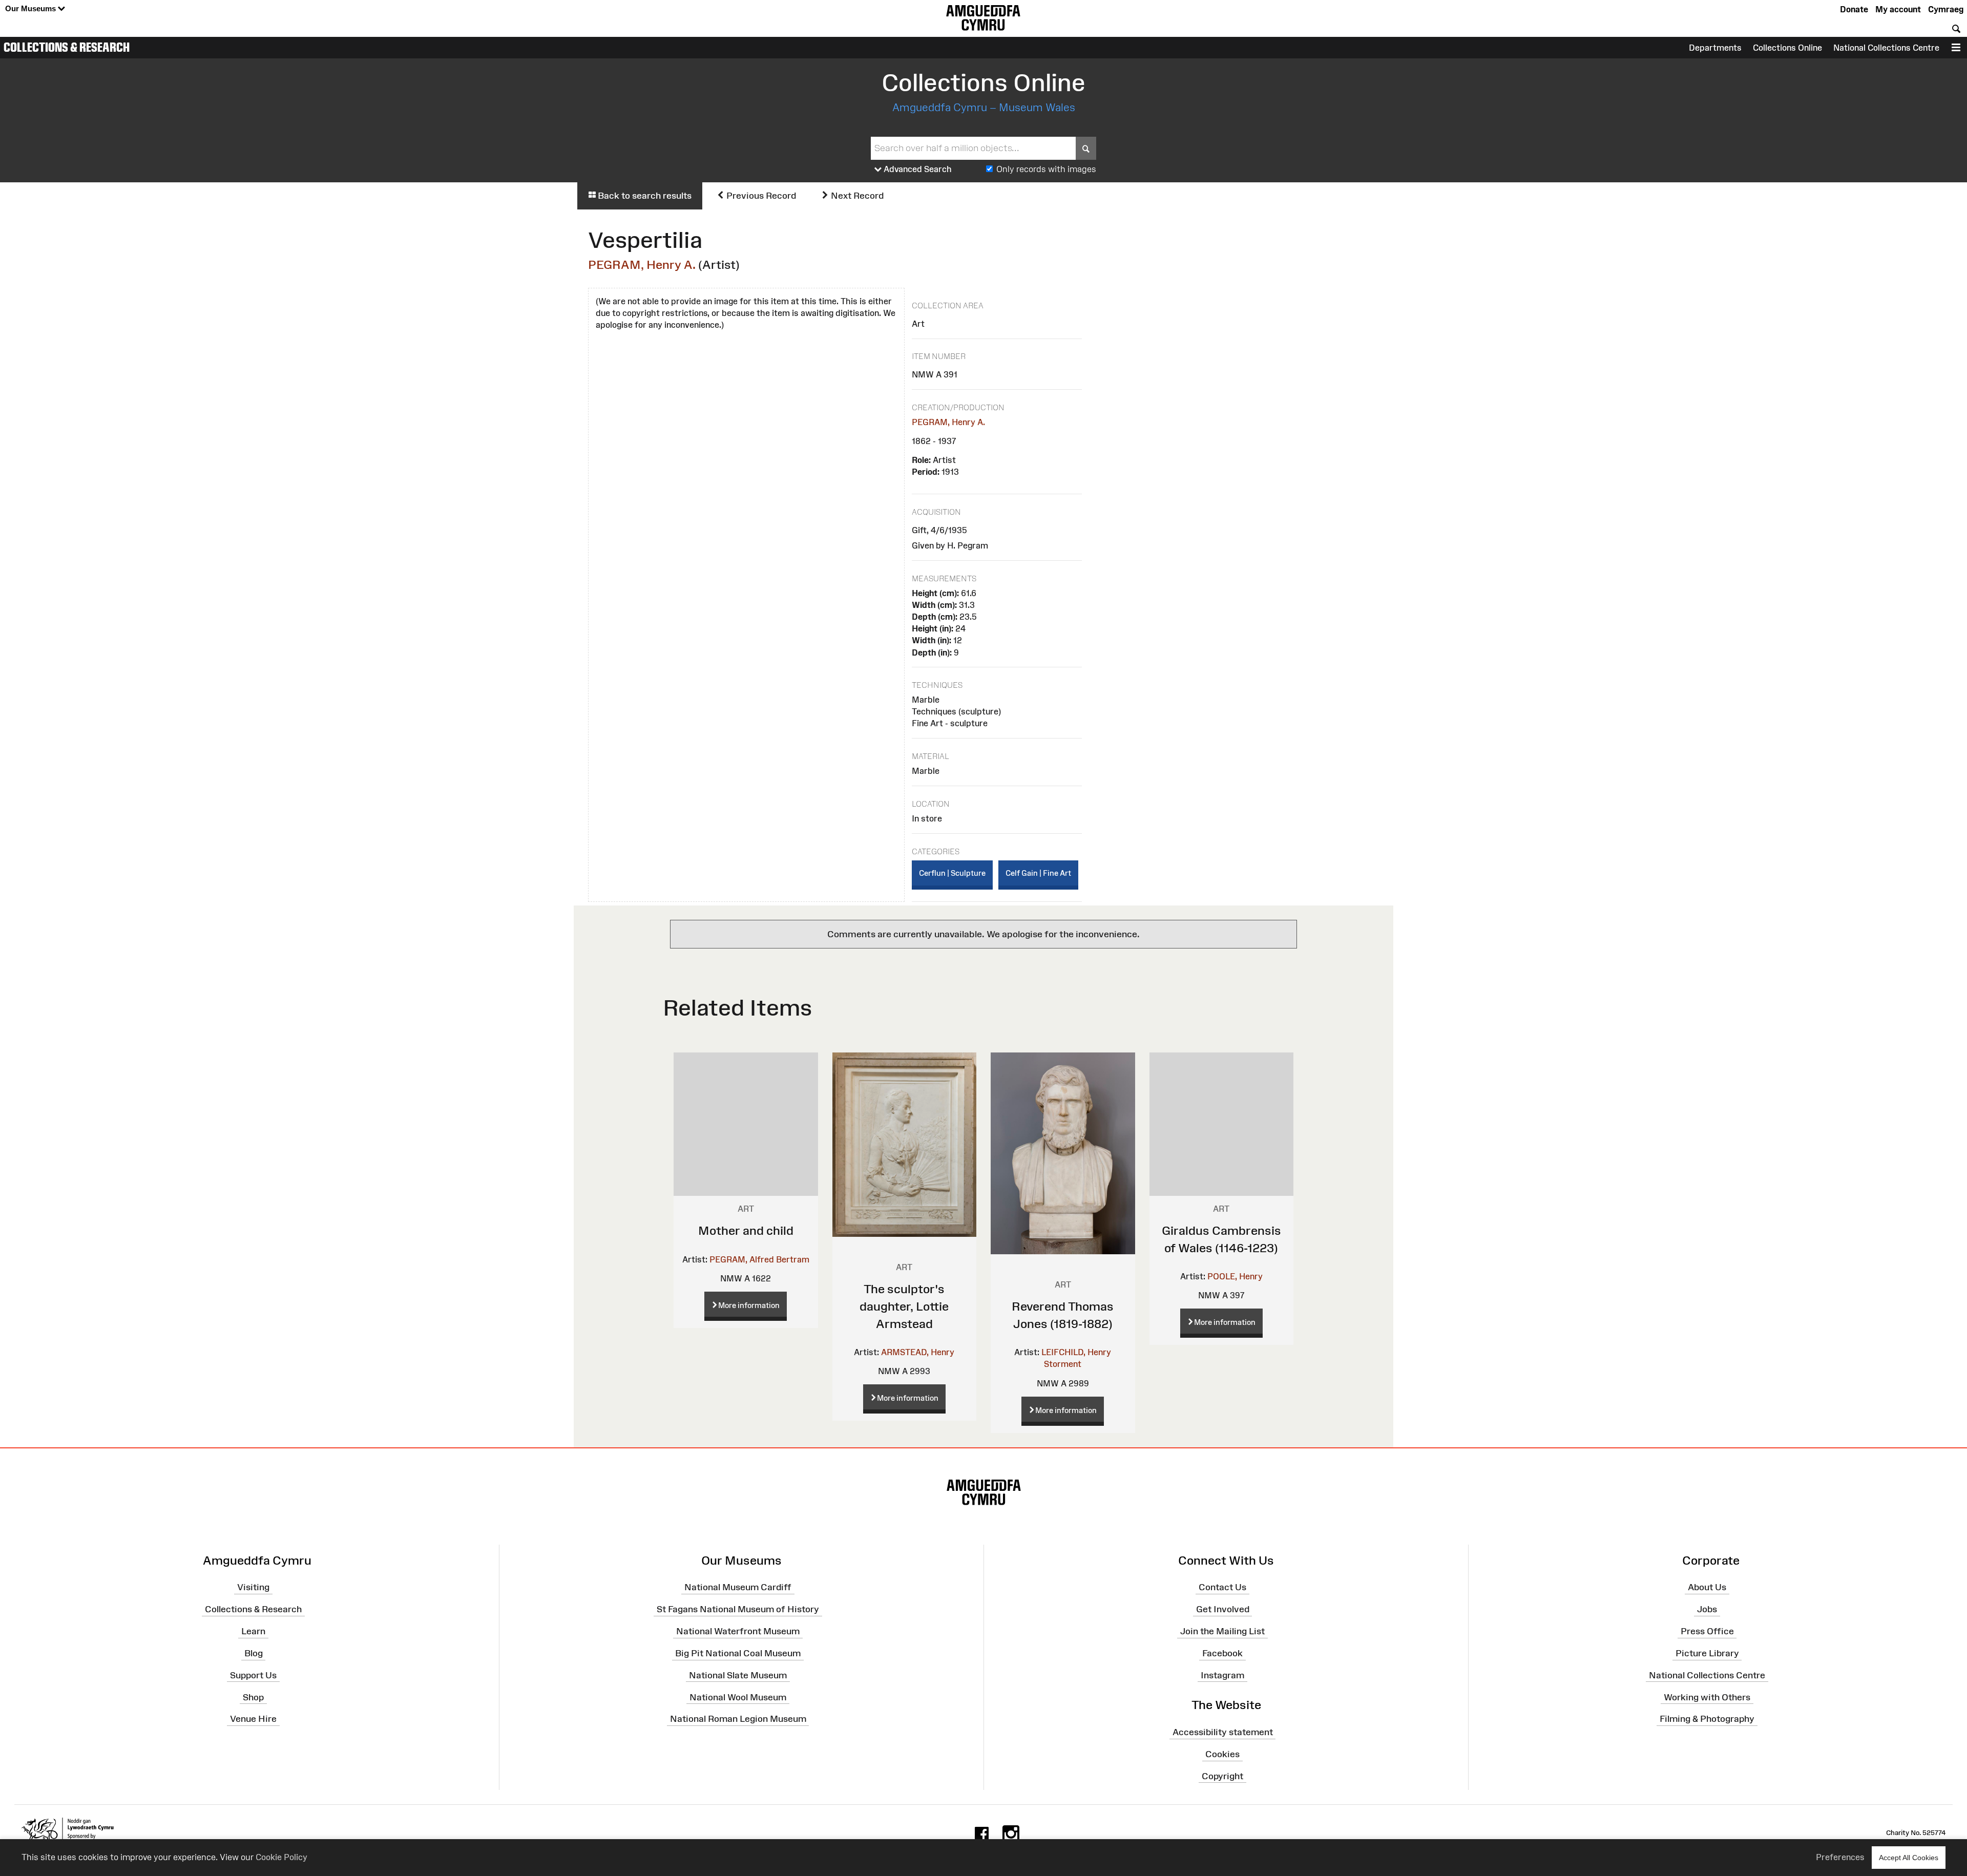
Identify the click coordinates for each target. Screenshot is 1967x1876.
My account (1898, 9)
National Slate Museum (738, 1675)
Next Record (856, 196)
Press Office (1707, 1631)
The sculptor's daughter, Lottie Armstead (904, 1306)
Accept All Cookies (1909, 1858)
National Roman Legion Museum (738, 1719)
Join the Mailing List (1222, 1631)
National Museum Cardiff (738, 1587)
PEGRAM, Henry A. (642, 265)
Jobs (1707, 1609)
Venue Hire (253, 1719)
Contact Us (1222, 1587)
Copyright (1222, 1776)
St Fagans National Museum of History (738, 1609)
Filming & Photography (1707, 1719)
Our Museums (32, 8)
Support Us (253, 1675)
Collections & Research (67, 47)
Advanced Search (917, 169)
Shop (253, 1697)
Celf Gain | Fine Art (1038, 873)
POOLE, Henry (1235, 1276)
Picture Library (1707, 1653)
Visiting (253, 1587)
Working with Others (1707, 1697)
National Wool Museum (738, 1697)
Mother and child (746, 1230)
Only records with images (1046, 169)
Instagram (1222, 1675)
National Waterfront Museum (738, 1631)
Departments (1715, 48)
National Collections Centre (1886, 48)
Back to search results (644, 196)
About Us (1707, 1587)
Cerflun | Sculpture (952, 873)
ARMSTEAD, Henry (918, 1352)
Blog (254, 1653)
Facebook (1222, 1653)
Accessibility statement (1223, 1732)
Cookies (1222, 1754)
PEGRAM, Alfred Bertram (759, 1259)
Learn (253, 1631)
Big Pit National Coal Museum (738, 1653)
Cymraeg (1946, 9)
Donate (1854, 9)
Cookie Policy (281, 1857)
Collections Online (1787, 48)
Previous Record (760, 196)
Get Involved (1223, 1609)
